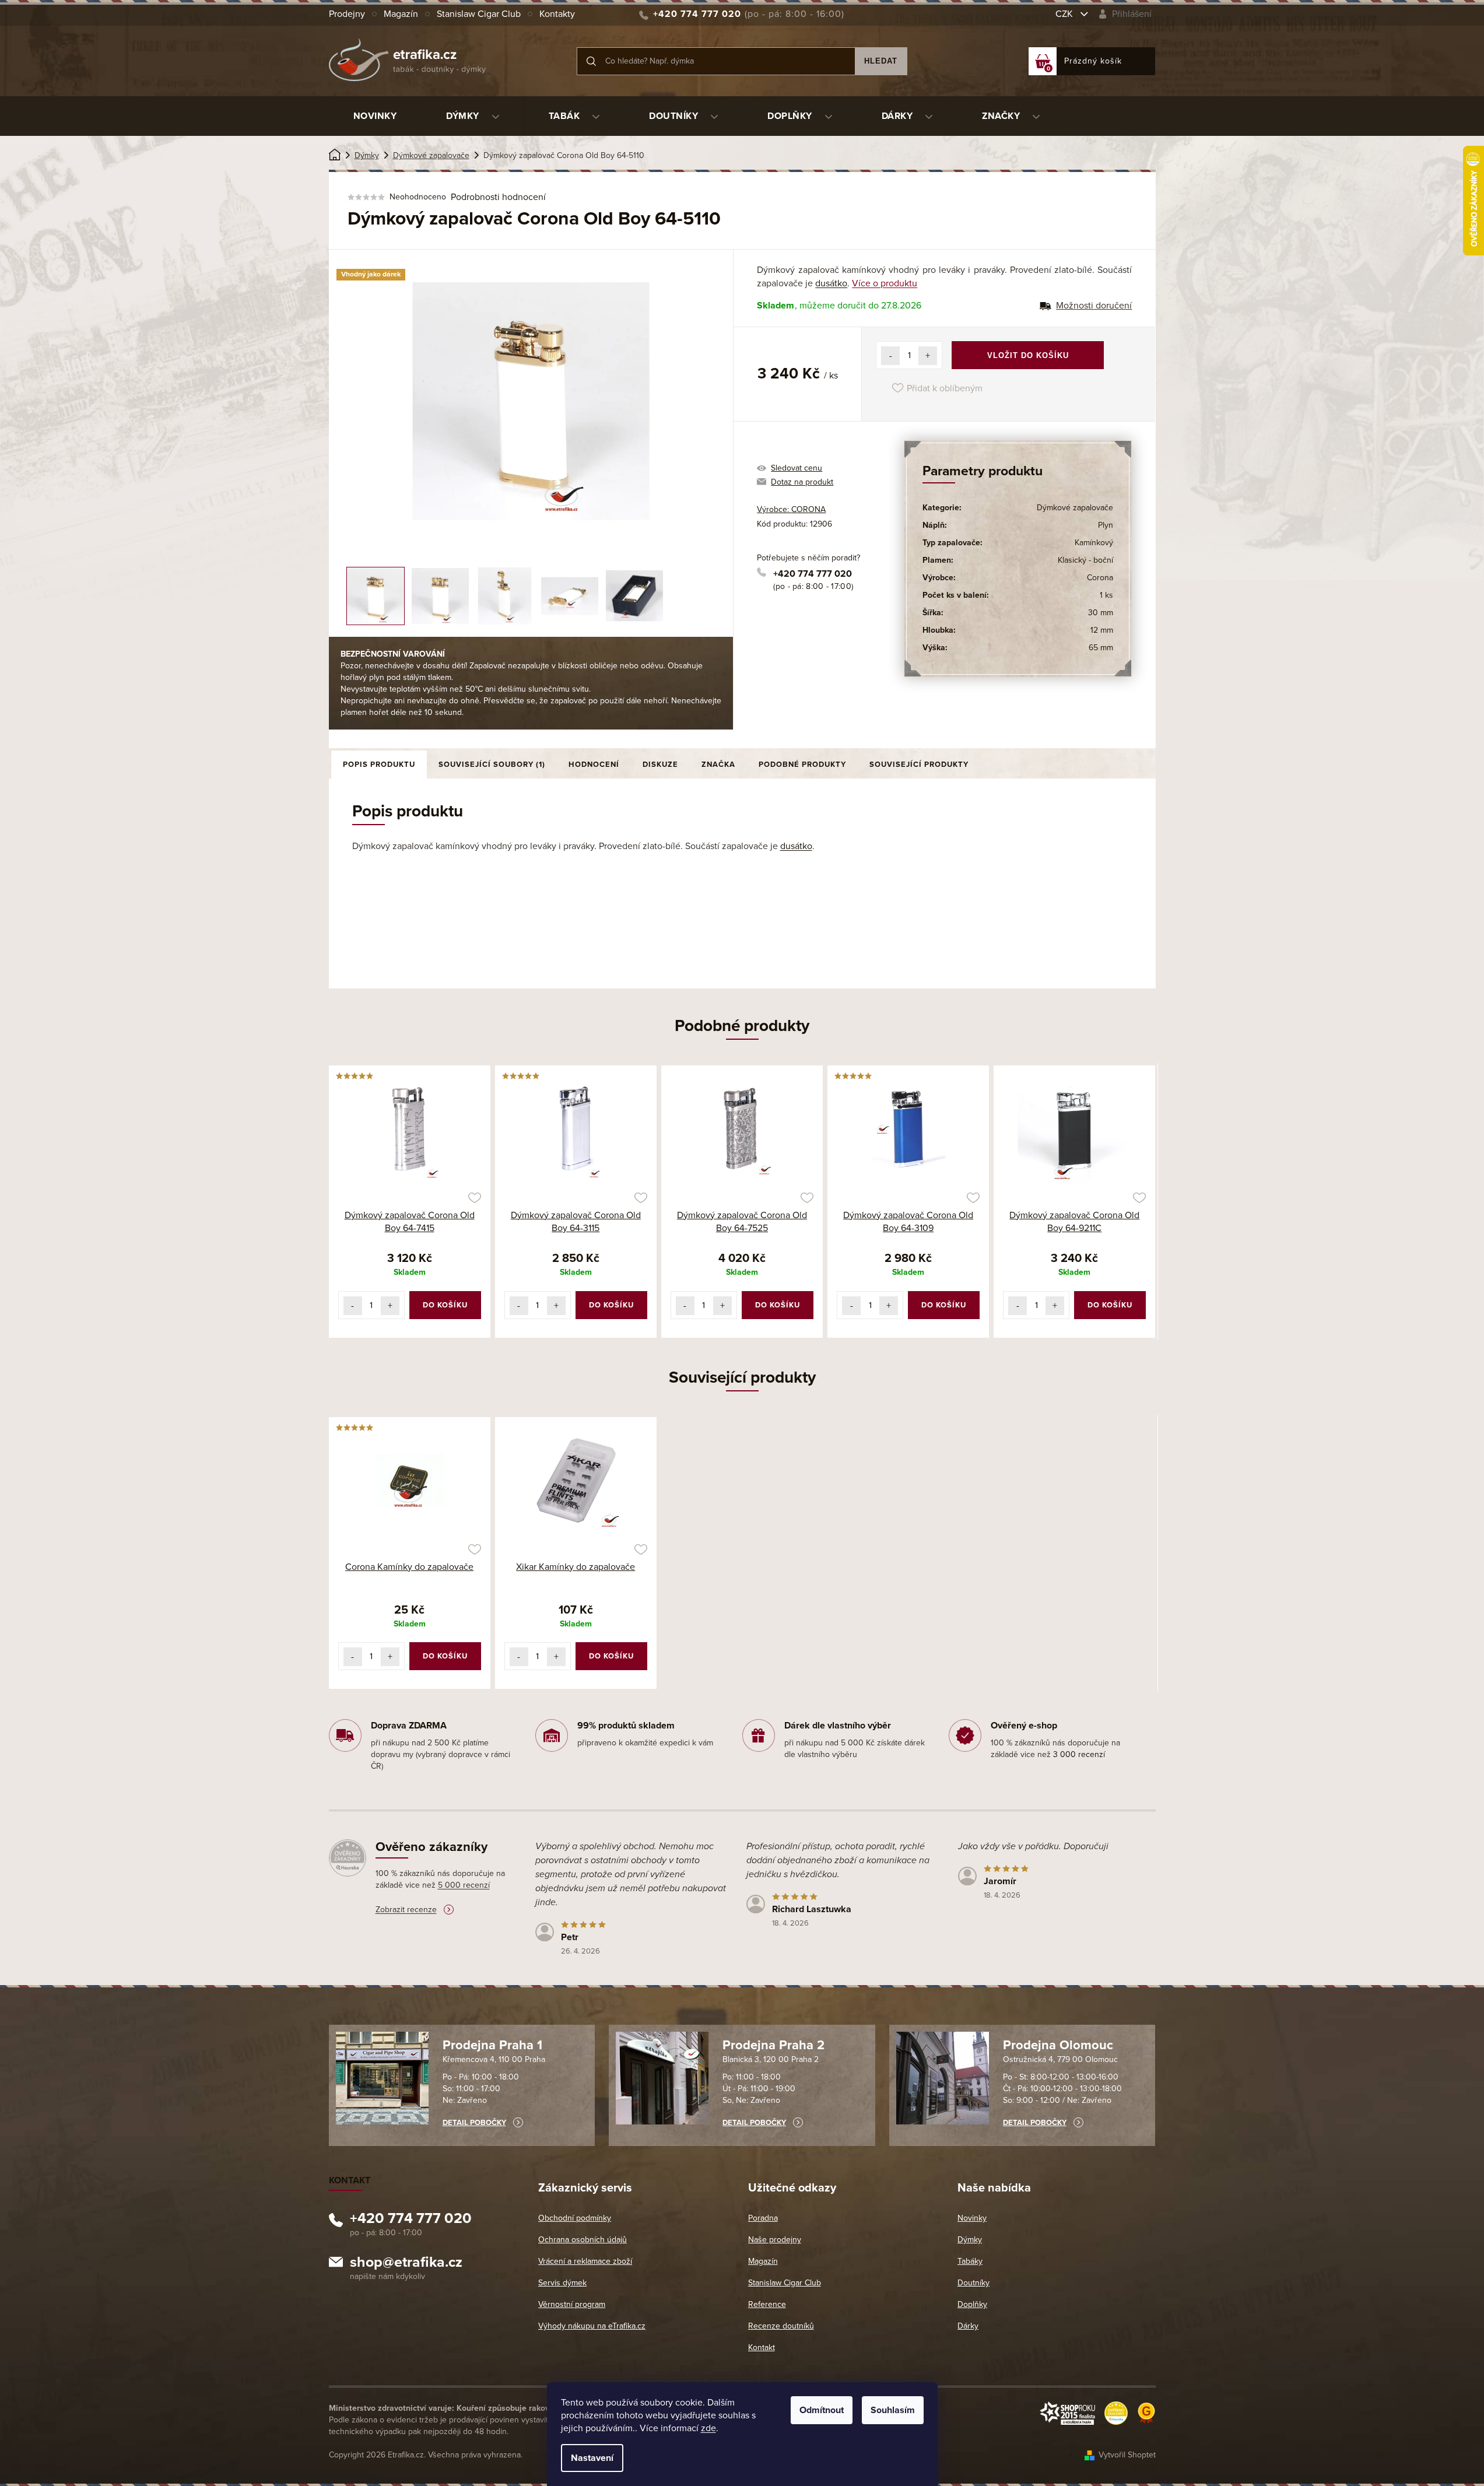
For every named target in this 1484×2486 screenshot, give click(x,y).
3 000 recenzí (1079, 1754)
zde (708, 2428)
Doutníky (973, 2283)
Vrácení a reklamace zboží (585, 2261)
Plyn (1106, 525)
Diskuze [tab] (660, 765)
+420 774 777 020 (813, 574)
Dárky (968, 2326)
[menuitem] (375, 116)
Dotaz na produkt (802, 482)
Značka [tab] (718, 765)
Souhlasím (893, 2410)
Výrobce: (791, 509)
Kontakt (762, 2348)
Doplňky (972, 2304)
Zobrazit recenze (406, 1910)
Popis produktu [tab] (379, 765)
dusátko (831, 283)
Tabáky (970, 2261)
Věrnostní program (572, 2304)
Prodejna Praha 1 (492, 2045)
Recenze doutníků (781, 2326)
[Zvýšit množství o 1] (928, 356)
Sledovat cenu (797, 468)
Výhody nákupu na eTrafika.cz (592, 2326)
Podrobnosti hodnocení (498, 197)
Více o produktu (885, 283)
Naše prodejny (775, 2240)
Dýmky (970, 2240)
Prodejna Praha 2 (773, 2045)
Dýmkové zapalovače (1075, 508)
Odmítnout (822, 2410)
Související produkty (919, 765)
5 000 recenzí (464, 1885)
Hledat (881, 61)
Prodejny (347, 14)
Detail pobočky (474, 2123)
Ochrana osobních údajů (583, 2240)
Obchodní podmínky (575, 2218)
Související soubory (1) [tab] (492, 765)
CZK (1065, 14)
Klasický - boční (1085, 560)
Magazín (401, 14)
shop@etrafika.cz (406, 2264)
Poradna (763, 2218)
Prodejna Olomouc (1058, 2045)
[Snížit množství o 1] (890, 356)
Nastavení (592, 2458)
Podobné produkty (802, 765)
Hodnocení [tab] (594, 765)
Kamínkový (1094, 543)
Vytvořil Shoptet (1127, 2455)
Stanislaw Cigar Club (479, 14)
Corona (1100, 578)
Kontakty (557, 14)
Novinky (972, 2218)
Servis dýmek (562, 2283)
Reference (767, 2304)
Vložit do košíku (1028, 355)
